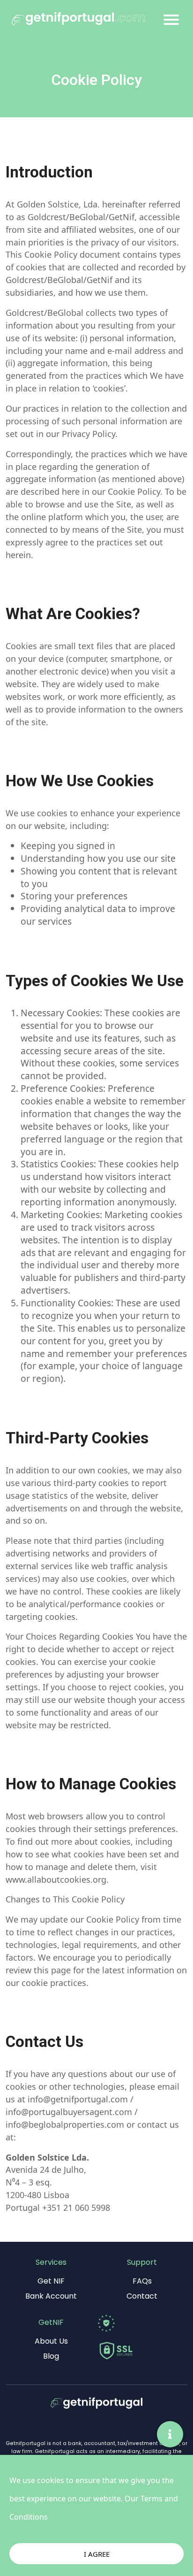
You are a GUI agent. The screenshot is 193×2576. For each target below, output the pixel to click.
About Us (51, 2341)
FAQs (142, 2281)
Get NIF (51, 2281)
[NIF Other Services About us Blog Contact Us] (171, 21)
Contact (142, 2296)
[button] (170, 2434)
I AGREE (97, 2554)
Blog (51, 2356)
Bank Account (51, 2296)
